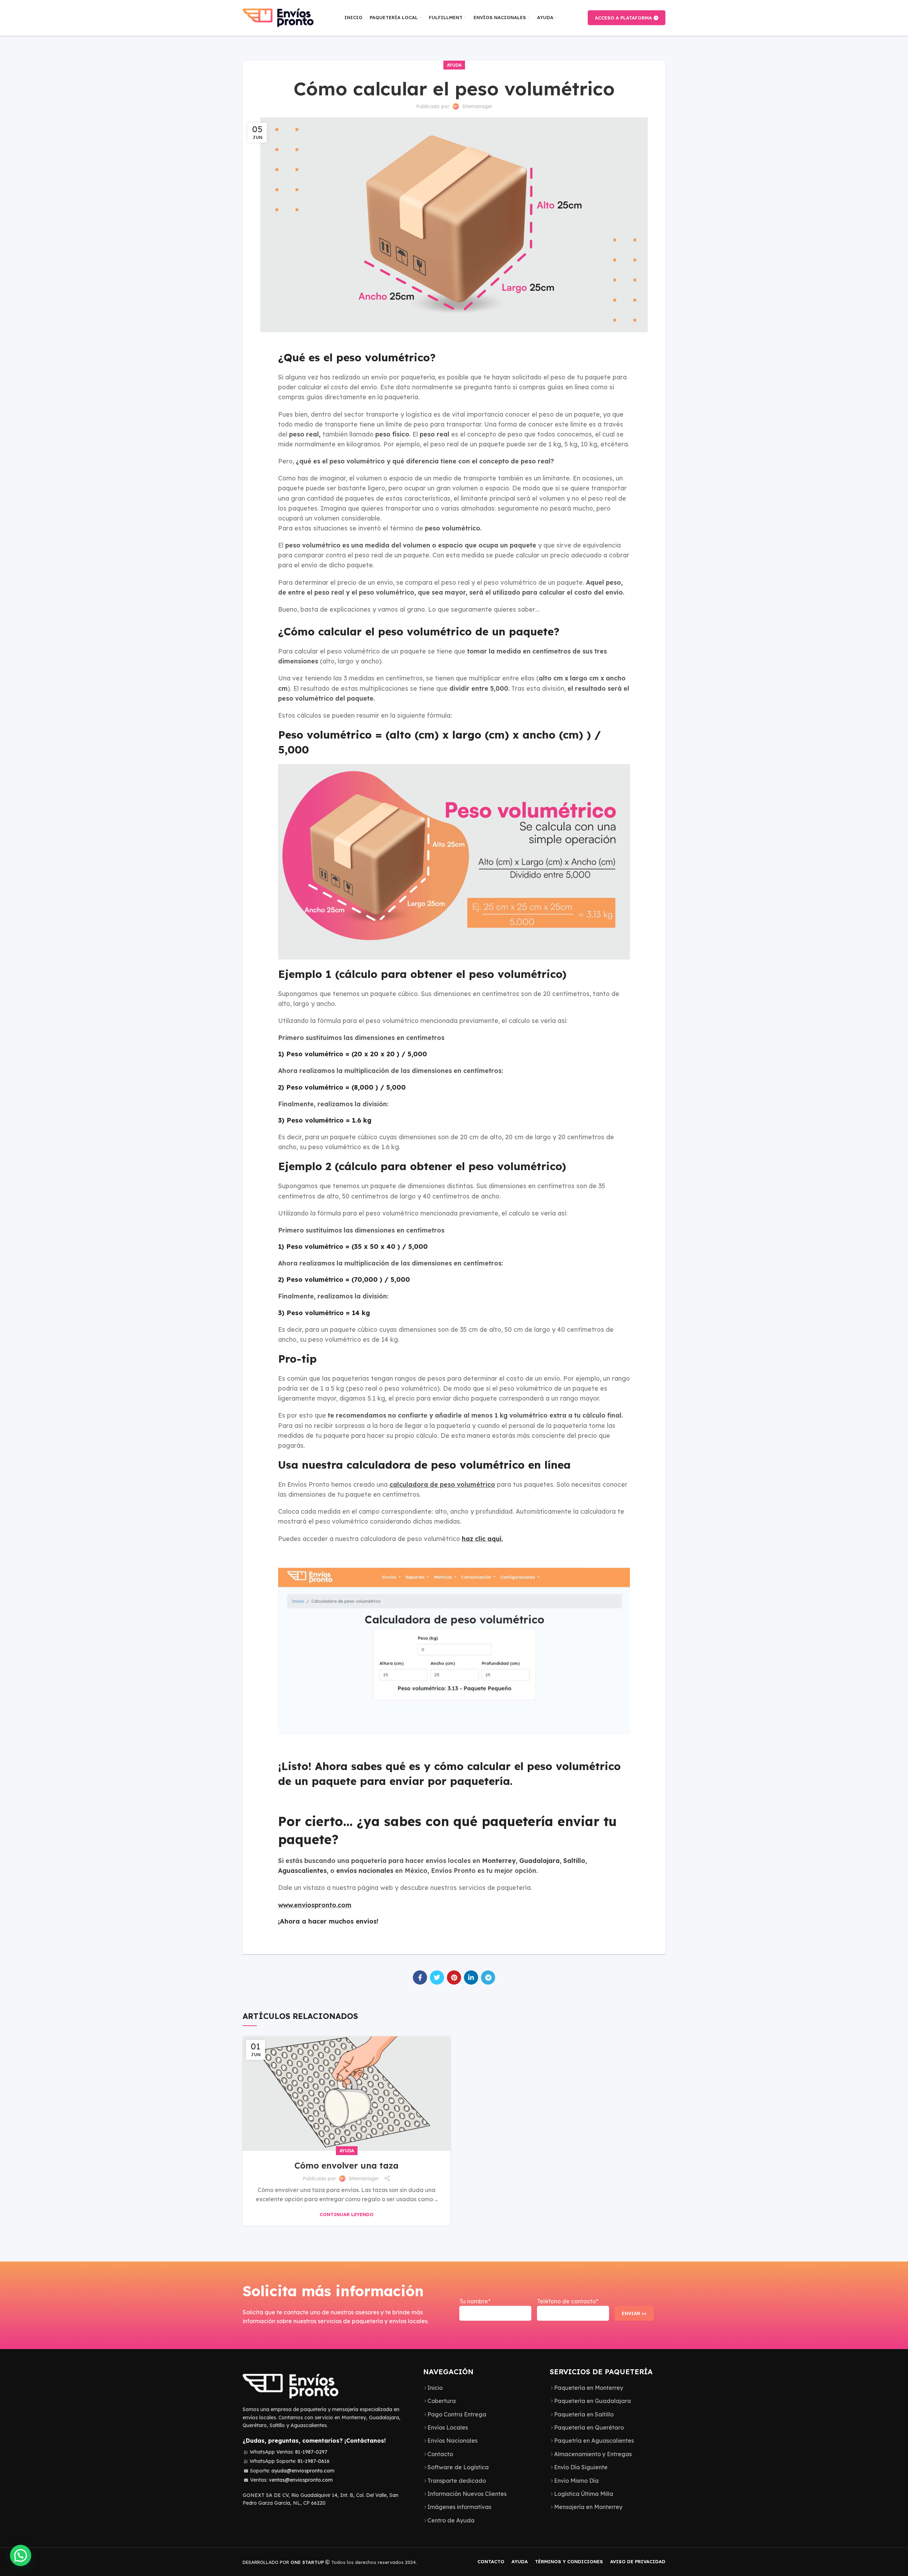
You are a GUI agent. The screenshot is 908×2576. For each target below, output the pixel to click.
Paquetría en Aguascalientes (594, 2441)
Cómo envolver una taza (347, 2165)
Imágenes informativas (459, 2507)
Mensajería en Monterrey (588, 2507)
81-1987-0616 (314, 2461)
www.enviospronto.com (315, 1905)
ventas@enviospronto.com (301, 2480)
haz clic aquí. (482, 1539)
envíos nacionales (365, 1870)
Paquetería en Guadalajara (593, 2401)
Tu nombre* (475, 2301)
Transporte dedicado (457, 2481)
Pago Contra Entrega (457, 2414)
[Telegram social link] (488, 1977)
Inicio (435, 2388)
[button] (21, 2555)
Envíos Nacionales (452, 2441)
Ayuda (454, 65)
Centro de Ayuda (451, 2520)
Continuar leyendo (347, 2215)
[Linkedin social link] (471, 1977)
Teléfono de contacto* (568, 2301)
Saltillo (574, 1860)
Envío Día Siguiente (581, 2467)
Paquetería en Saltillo (584, 2414)
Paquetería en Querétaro (589, 2427)
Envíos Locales (448, 2427)
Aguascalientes (302, 1870)
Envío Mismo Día (576, 2481)
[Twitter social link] (437, 1977)
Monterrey (499, 1860)
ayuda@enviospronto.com (303, 2471)
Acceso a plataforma (623, 18)
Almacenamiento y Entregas (593, 2454)
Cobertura (442, 2401)
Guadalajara (539, 1860)
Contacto (440, 2454)
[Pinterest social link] (454, 1977)
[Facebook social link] (420, 1977)
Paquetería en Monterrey (589, 2388)
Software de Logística (458, 2467)
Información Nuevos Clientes (467, 2494)
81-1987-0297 (311, 2452)
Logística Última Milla (584, 2494)
